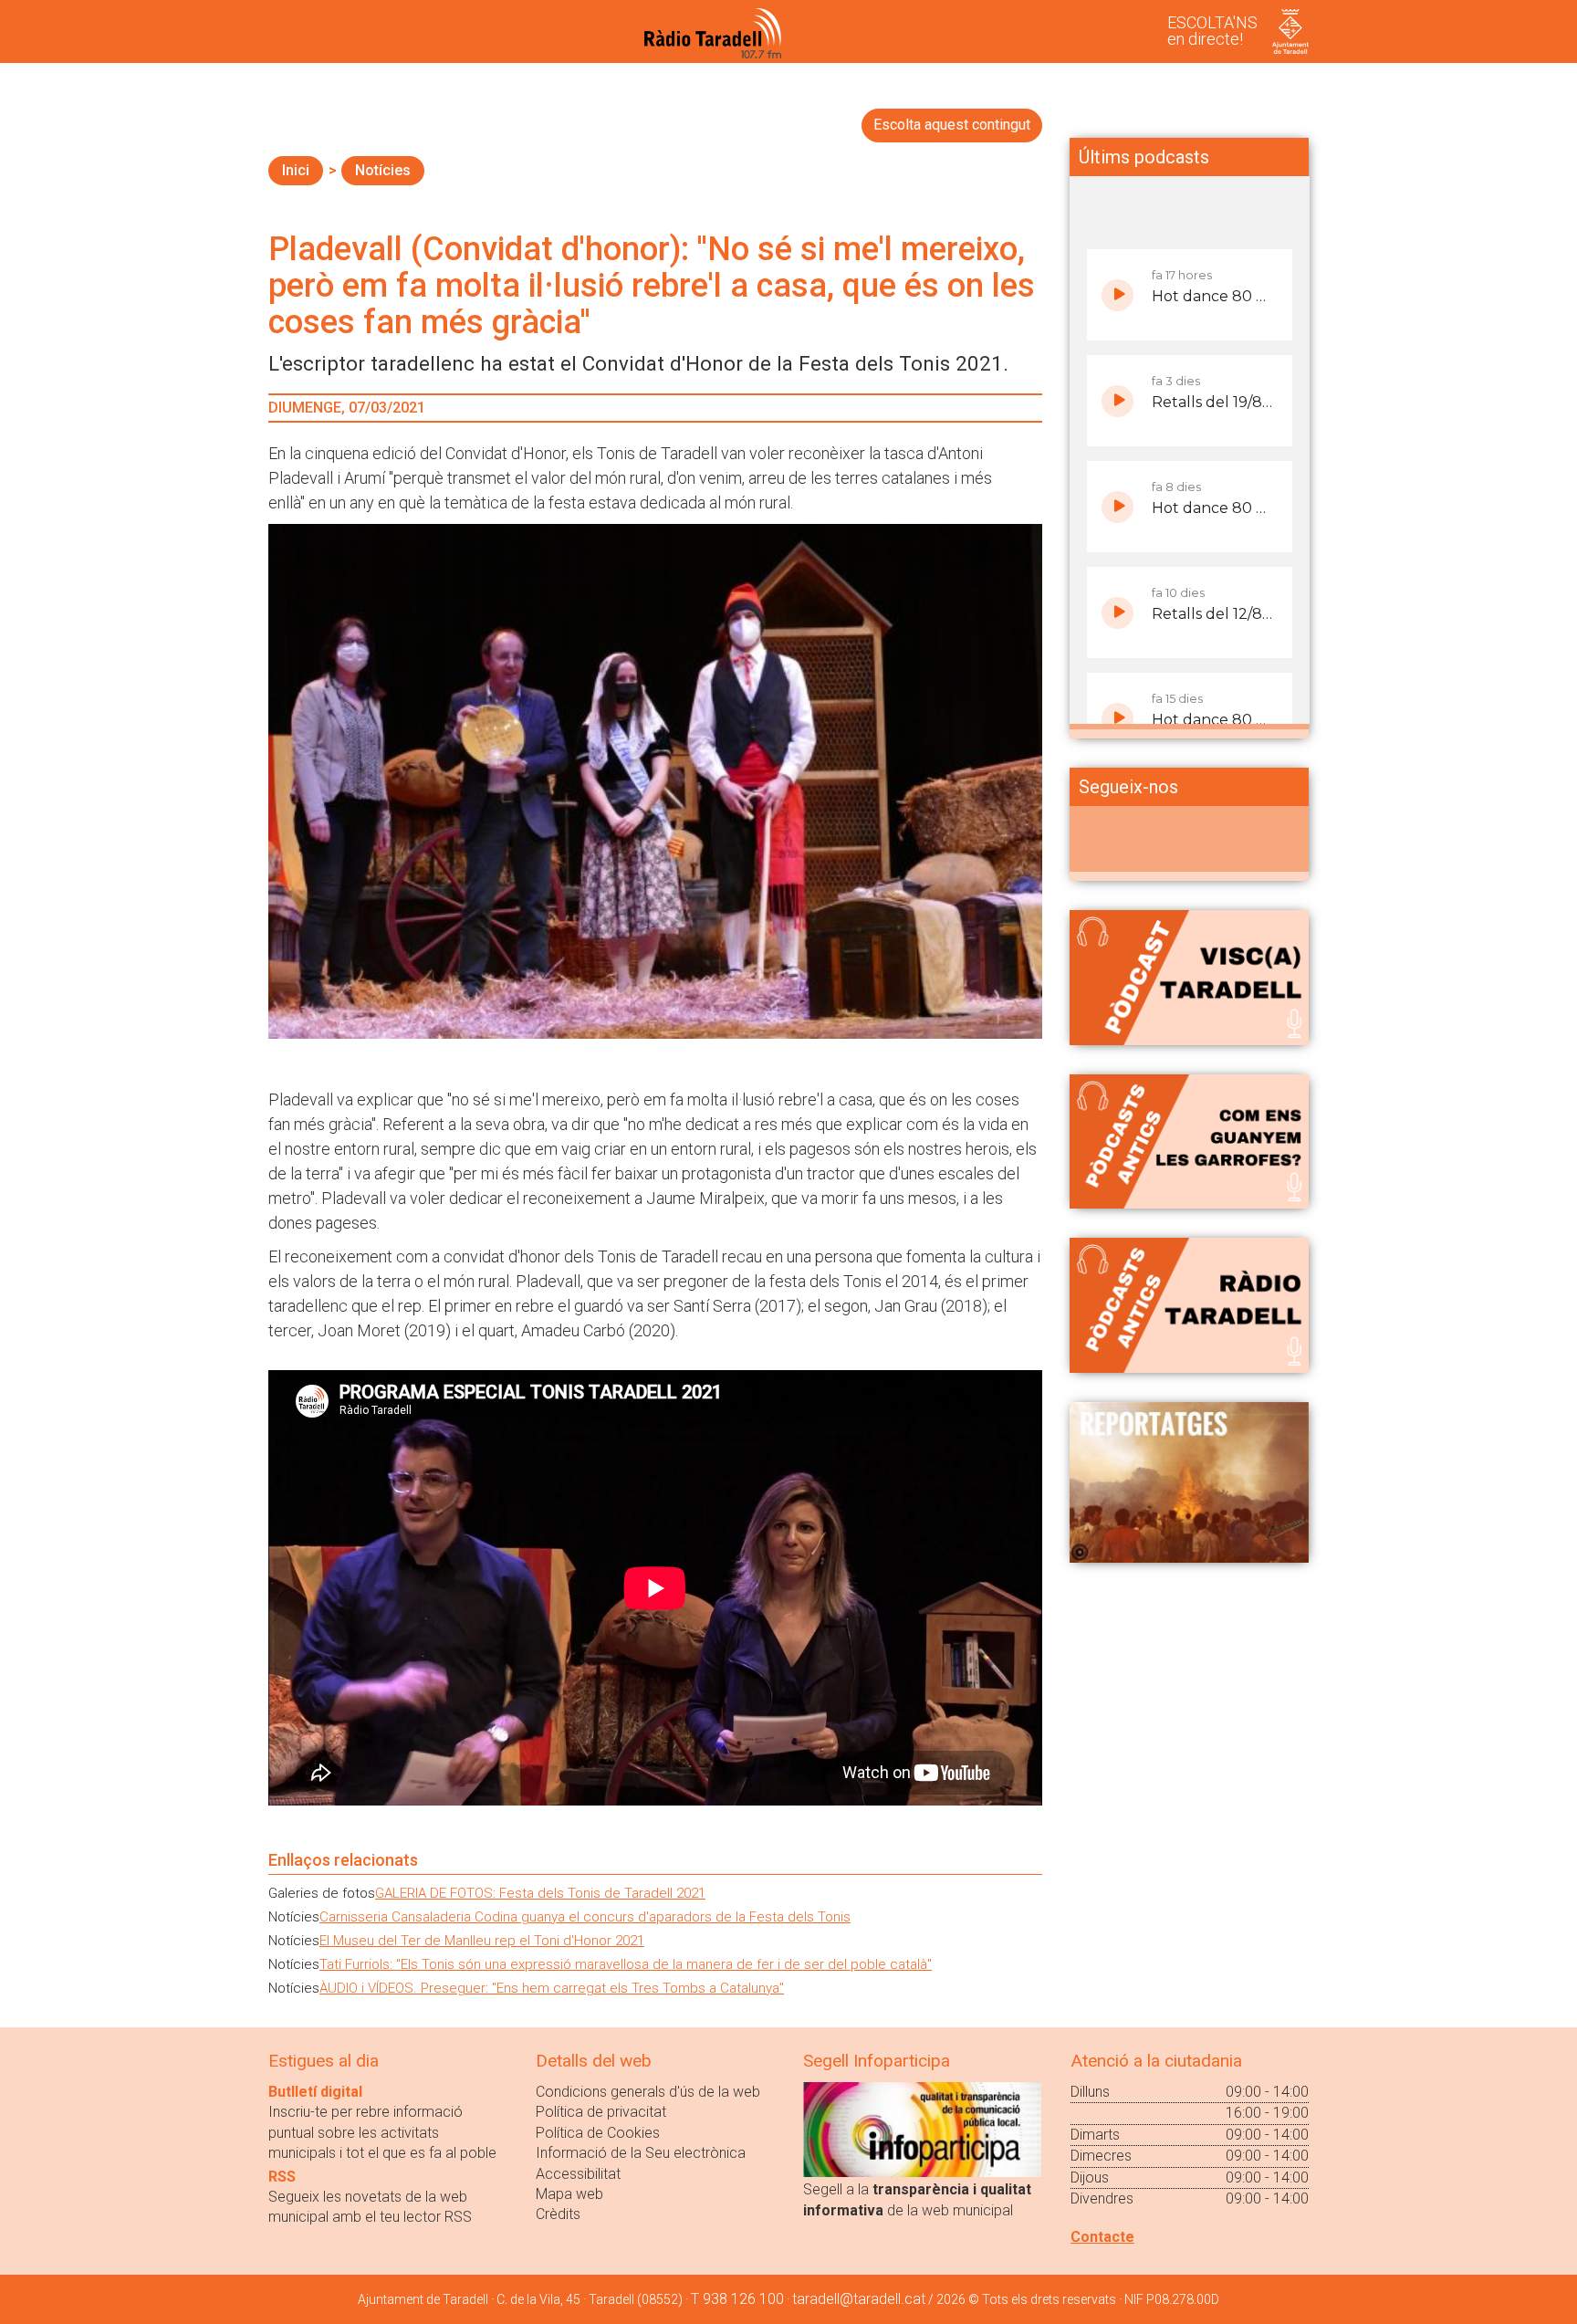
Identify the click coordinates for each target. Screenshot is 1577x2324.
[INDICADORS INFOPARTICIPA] (922, 2128)
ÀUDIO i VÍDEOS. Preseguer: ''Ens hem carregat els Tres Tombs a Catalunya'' (552, 1988)
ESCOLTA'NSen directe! (1212, 31)
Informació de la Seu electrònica (641, 2153)
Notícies (383, 170)
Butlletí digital (315, 2092)
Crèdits (558, 2214)
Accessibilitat (578, 2174)
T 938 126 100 (737, 2299)
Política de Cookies (598, 2133)
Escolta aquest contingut (952, 125)
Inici (296, 170)
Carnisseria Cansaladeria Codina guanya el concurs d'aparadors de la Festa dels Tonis (585, 1917)
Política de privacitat (601, 2112)
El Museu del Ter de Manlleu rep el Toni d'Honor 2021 (482, 1941)
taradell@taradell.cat (859, 2299)
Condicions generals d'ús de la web (648, 2092)
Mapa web (569, 2194)
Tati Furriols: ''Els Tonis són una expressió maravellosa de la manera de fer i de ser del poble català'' (626, 1964)
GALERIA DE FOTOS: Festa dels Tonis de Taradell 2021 (540, 1893)
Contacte (1102, 2237)
